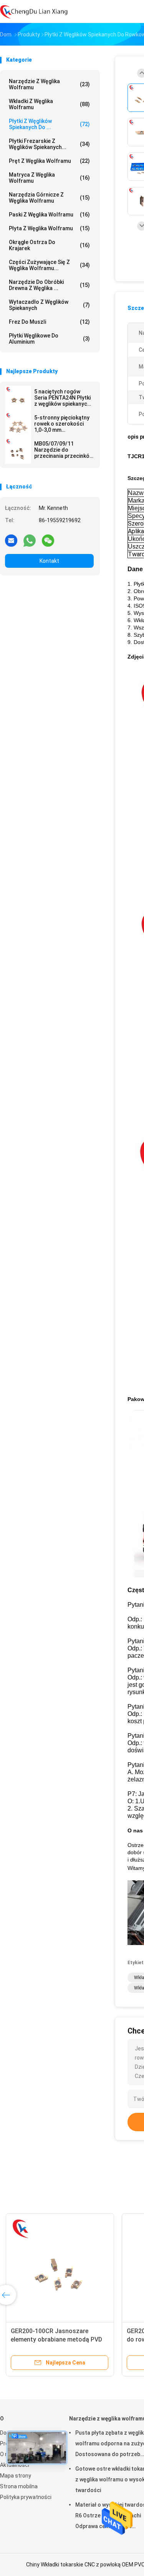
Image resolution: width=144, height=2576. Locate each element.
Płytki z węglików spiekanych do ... (49, 124)
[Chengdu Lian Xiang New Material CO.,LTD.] (34, 11)
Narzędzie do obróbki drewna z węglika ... (49, 285)
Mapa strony (16, 2476)
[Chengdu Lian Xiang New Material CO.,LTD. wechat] (48, 540)
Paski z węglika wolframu (49, 215)
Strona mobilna (19, 2486)
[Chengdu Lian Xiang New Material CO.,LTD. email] (11, 540)
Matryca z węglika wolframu (49, 178)
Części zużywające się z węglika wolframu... (49, 265)
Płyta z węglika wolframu (49, 228)
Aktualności (15, 2465)
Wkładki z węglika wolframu (49, 104)
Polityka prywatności (26, 2497)
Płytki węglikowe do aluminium (49, 339)
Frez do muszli (49, 322)
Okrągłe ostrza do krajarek (49, 245)
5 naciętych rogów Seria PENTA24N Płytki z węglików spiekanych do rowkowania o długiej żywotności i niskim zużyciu (62, 398)
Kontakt (49, 561)
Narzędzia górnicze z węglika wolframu (49, 198)
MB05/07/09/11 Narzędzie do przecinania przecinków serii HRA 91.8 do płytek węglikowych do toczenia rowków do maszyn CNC (64, 450)
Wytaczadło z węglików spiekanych (49, 305)
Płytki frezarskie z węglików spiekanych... (49, 144)
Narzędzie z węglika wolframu (49, 84)
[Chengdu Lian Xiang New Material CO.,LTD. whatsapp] (30, 540)
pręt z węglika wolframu (49, 161)
